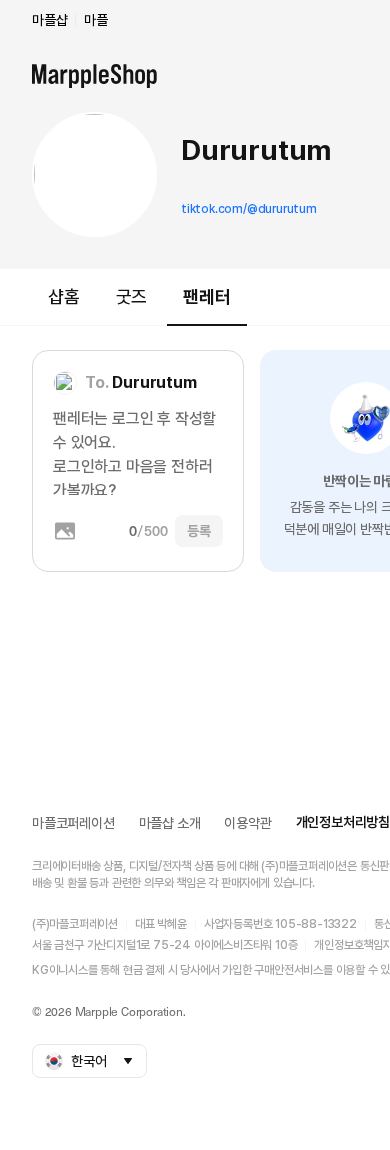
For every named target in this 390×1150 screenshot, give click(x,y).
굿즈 (132, 296)
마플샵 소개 (170, 823)
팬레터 (206, 296)
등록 (199, 531)
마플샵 (49, 20)
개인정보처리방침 (343, 822)
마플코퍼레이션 (73, 823)
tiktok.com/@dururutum (249, 209)
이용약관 (247, 823)
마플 (96, 20)
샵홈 (64, 296)
